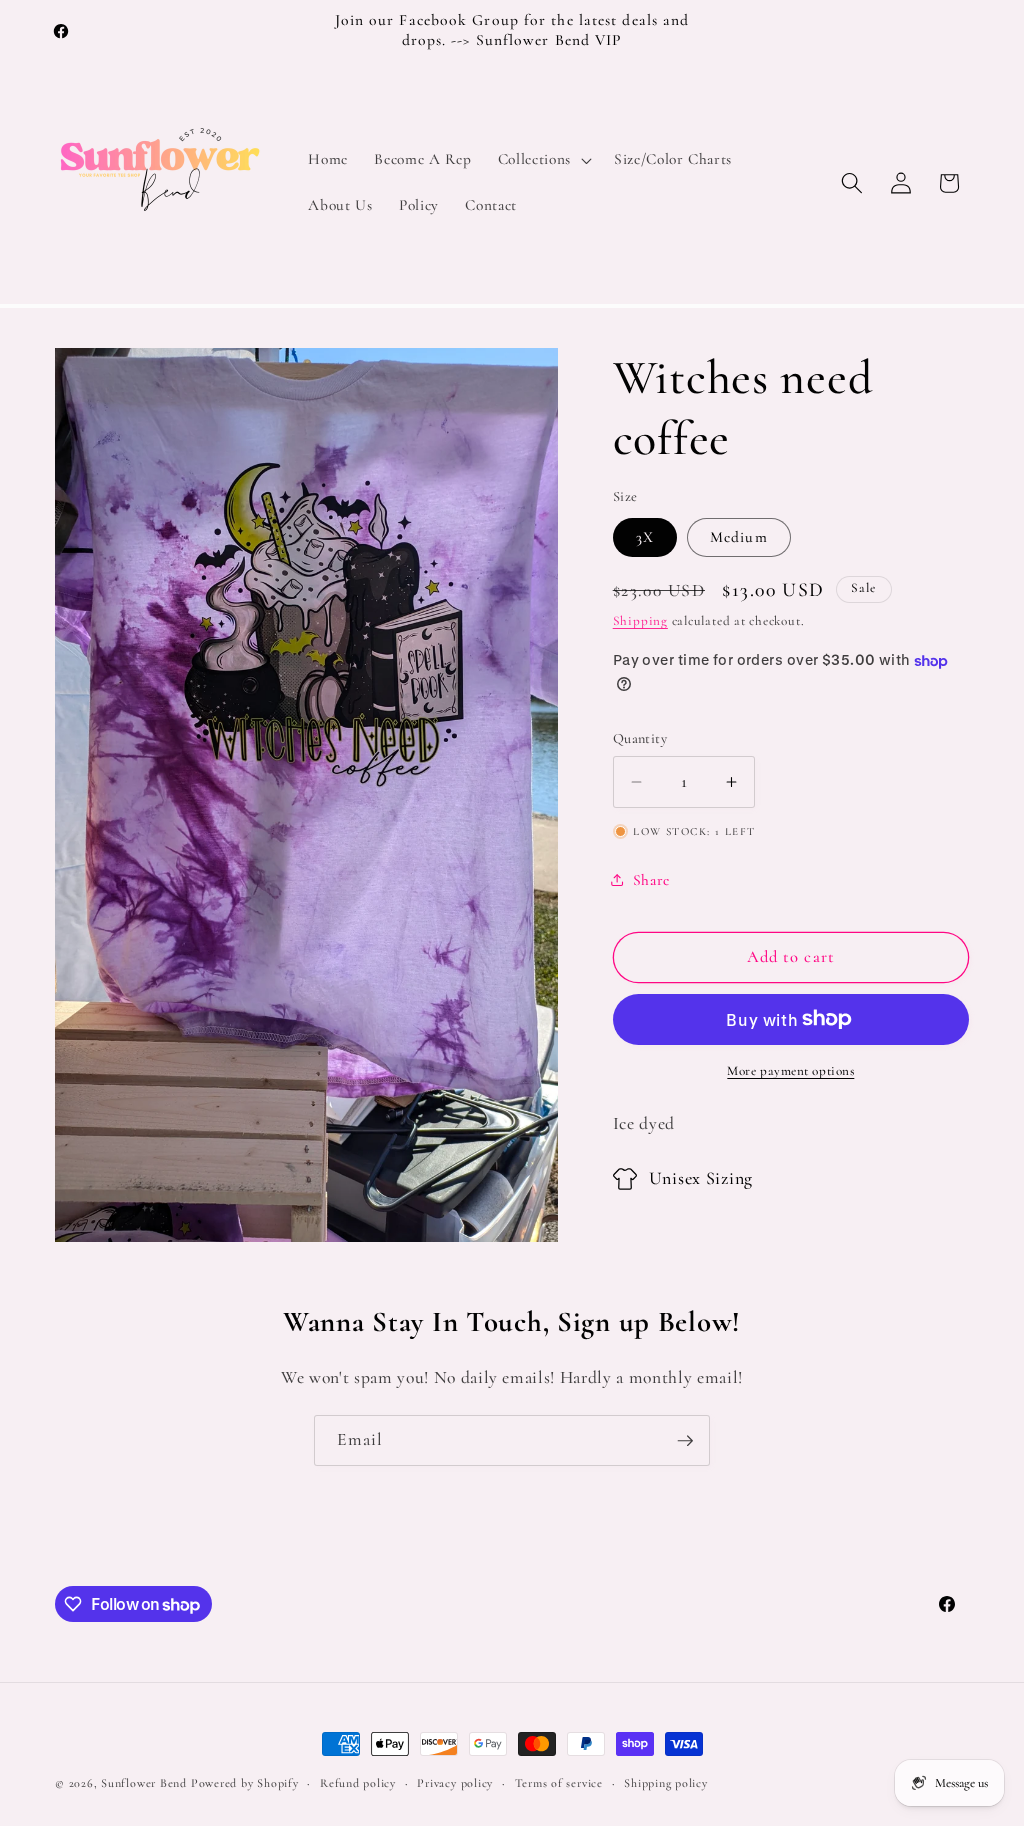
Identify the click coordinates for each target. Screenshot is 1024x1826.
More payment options (790, 1071)
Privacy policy (455, 1783)
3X (645, 537)
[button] (543, 160)
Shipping (640, 621)
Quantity (640, 738)
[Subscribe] (685, 1441)
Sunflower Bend (144, 1783)
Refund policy (358, 1783)
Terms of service (559, 1783)
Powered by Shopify (245, 1783)
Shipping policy (666, 1783)
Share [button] (651, 880)
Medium (739, 537)
